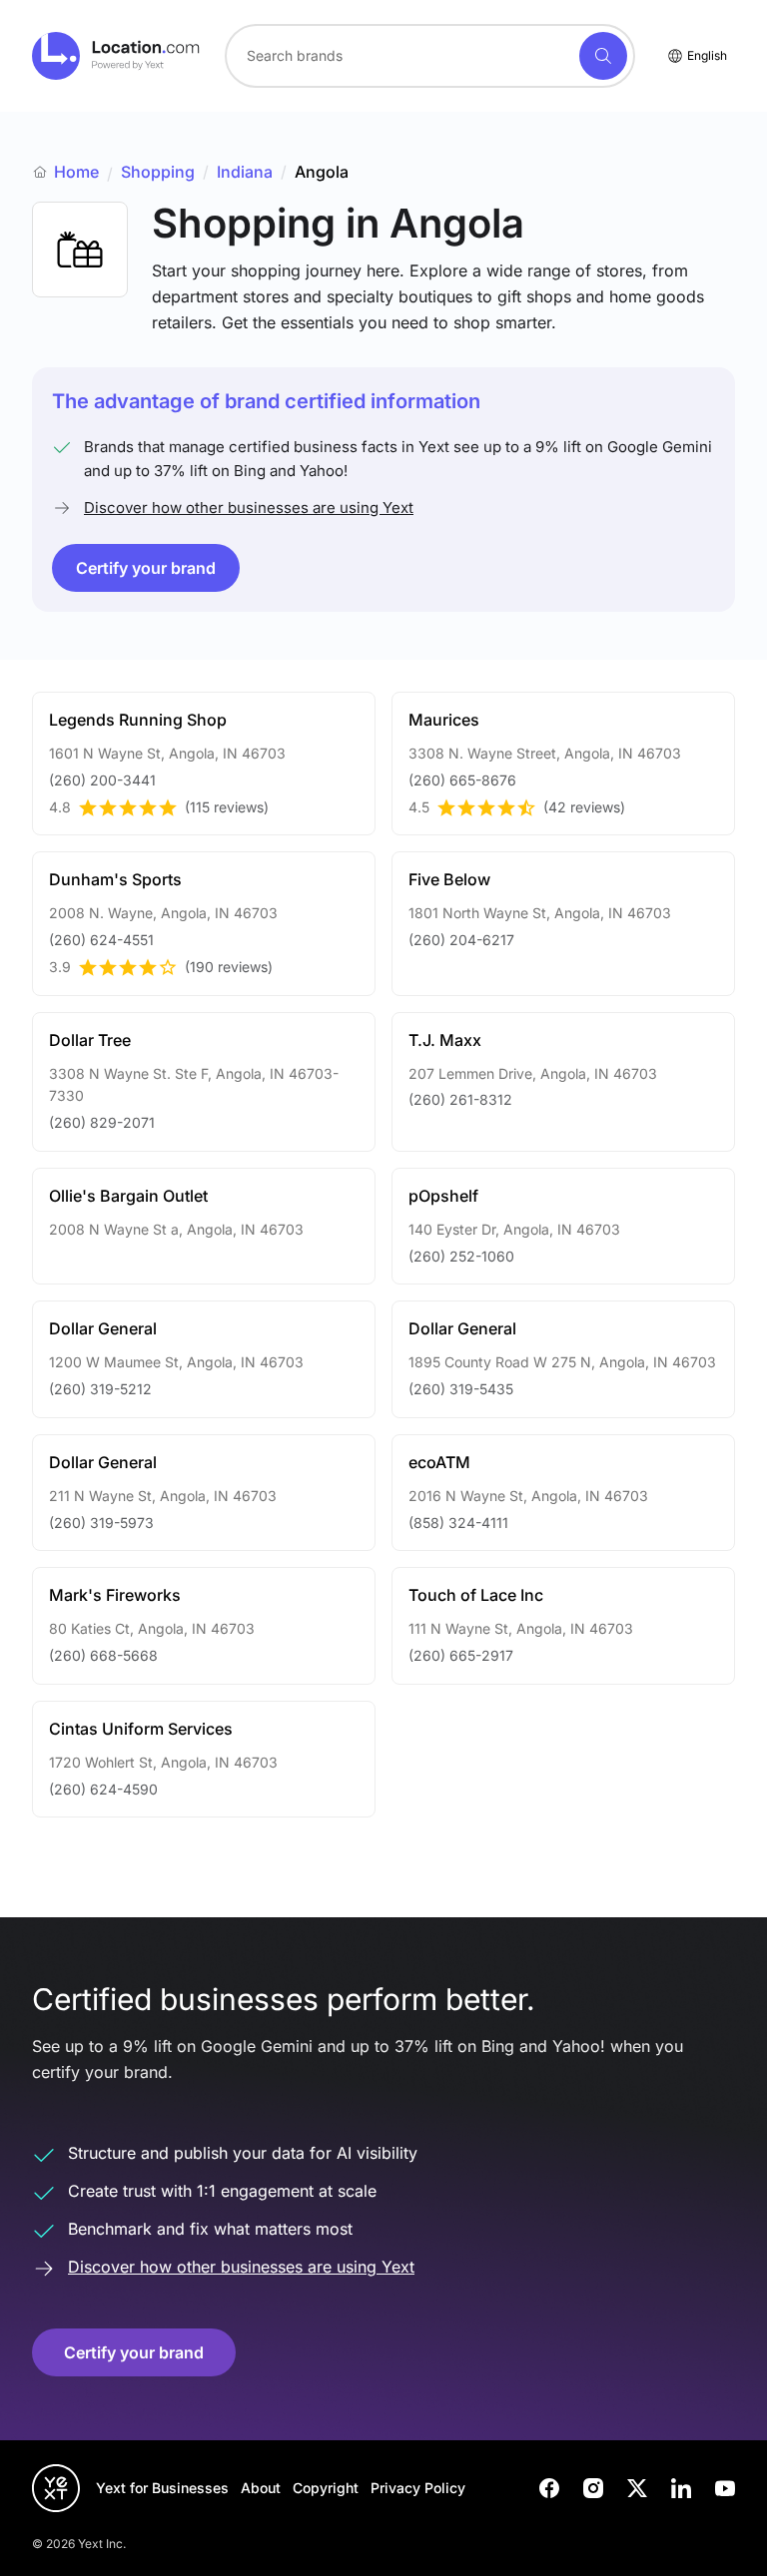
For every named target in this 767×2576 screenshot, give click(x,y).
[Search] (603, 56)
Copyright (326, 2488)
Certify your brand (146, 568)
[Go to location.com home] (116, 56)
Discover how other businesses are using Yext (249, 508)
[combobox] (430, 56)
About (261, 2488)
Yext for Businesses (162, 2488)
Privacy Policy (418, 2488)
